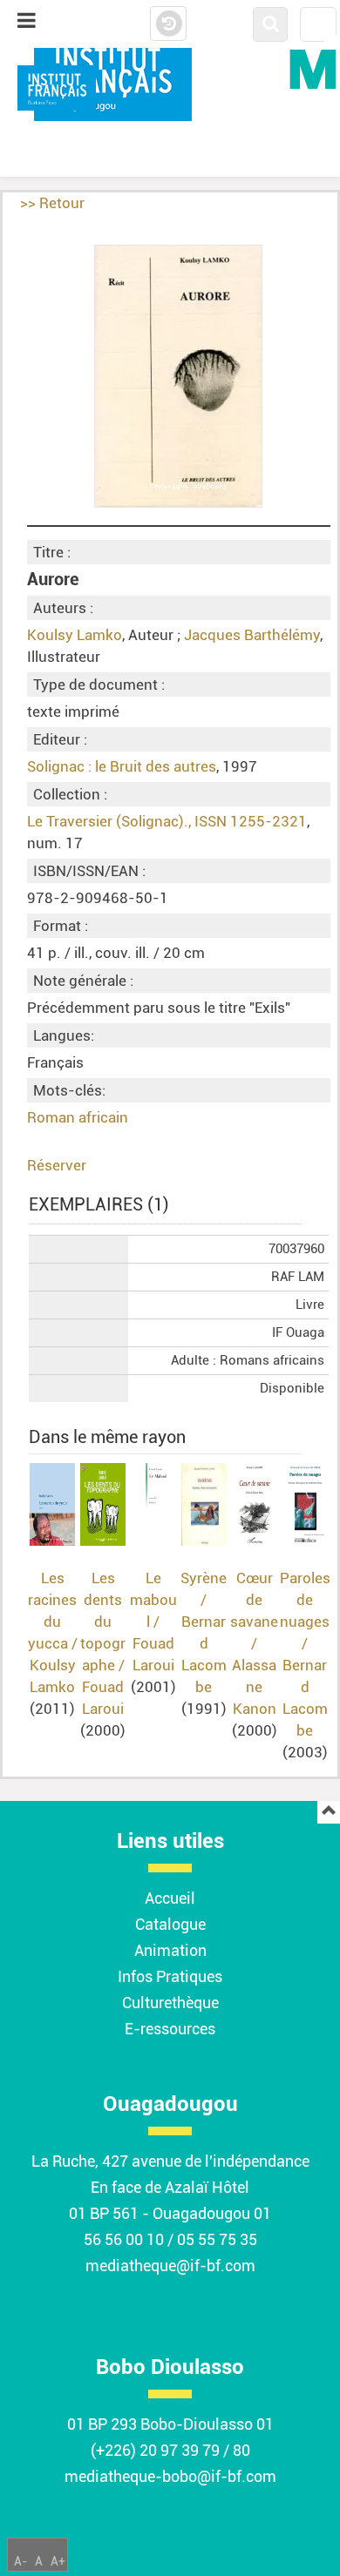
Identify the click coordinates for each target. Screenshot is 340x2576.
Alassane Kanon (254, 1687)
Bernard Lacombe (204, 1654)
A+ (58, 2561)
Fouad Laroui (103, 1698)
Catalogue (170, 1924)
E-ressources (170, 2029)
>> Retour (52, 203)
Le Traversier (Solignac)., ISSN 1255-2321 (167, 821)
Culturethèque (170, 2003)
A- (20, 2561)
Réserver (57, 1165)
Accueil (170, 1898)
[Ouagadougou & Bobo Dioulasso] (57, 88)
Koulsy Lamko (75, 635)
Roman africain (78, 1117)
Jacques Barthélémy (252, 635)
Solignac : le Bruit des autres (122, 766)
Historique (168, 24)
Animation (170, 1950)
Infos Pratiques (170, 1976)
